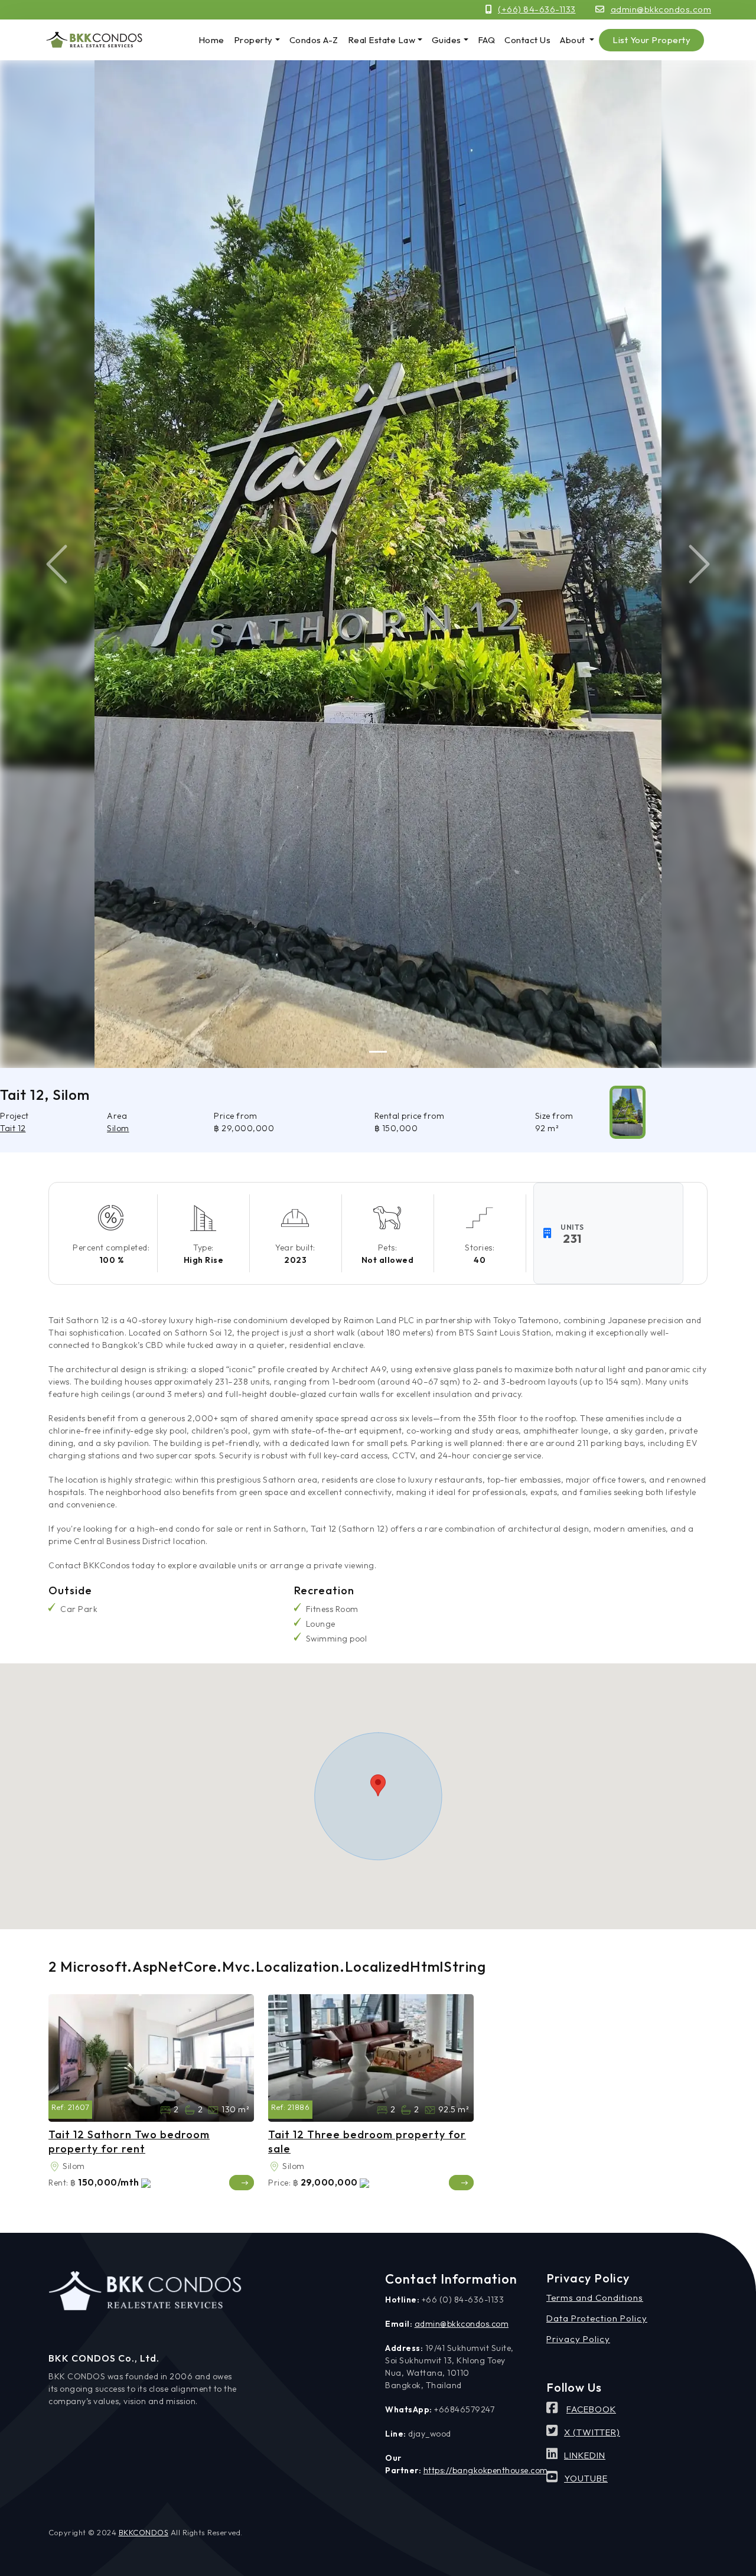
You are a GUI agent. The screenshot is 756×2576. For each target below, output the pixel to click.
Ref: (58, 2107)
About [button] (573, 40)
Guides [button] (447, 40)
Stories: (480, 1248)
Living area (213, 2110)
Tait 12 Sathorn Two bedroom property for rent (129, 2141)
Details (242, 2183)
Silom (118, 1128)
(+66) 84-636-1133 (537, 9)
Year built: (295, 1248)
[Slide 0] (378, 1052)
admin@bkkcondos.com (661, 9)
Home (211, 40)
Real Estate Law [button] (382, 40)
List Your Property (651, 40)
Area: (54, 2167)
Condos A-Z (314, 40)
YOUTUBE (586, 2478)
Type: (203, 1248)
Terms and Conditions (595, 2297)
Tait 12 (13, 1128)
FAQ (487, 40)
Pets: (388, 1248)
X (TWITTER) (592, 2432)
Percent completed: (111, 1248)
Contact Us (527, 40)
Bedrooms (165, 2110)
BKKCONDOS (144, 2532)
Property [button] (253, 40)
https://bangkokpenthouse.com (486, 2470)
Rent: (58, 2183)
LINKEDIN (585, 2455)
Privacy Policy (578, 2339)
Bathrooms (190, 2110)
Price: (279, 2183)
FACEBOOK (591, 2409)
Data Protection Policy (597, 2318)
